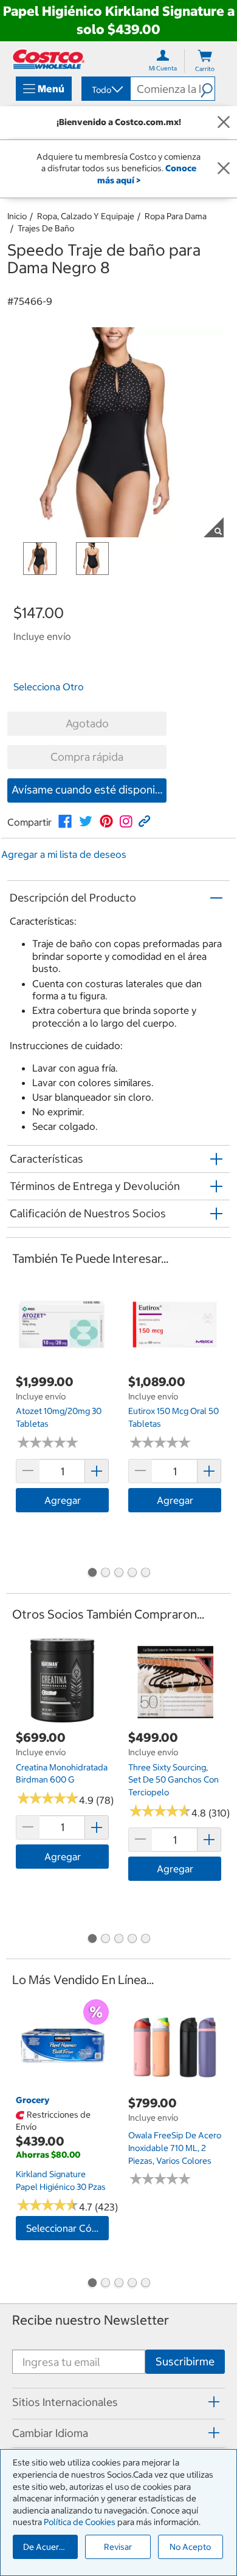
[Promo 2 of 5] (105, 1574)
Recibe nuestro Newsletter (91, 2320)
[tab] (118, 2402)
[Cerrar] (224, 123)
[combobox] (105, 90)
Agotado (87, 723)
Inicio (17, 216)
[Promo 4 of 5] (132, 1574)
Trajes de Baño (46, 228)
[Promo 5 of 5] (145, 1574)
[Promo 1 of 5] (92, 1574)
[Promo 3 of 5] (118, 1574)
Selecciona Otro (49, 687)
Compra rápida (87, 757)
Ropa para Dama (176, 216)
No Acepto (190, 2547)
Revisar (118, 2547)
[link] (65, 821)
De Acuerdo (46, 2547)
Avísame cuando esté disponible (89, 790)
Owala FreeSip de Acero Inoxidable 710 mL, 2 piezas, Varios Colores (175, 2148)
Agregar (63, 1500)
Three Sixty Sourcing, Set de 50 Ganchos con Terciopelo (173, 1780)
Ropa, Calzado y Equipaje (86, 216)
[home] (49, 59)
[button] (208, 89)
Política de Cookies (80, 2522)
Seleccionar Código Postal (67, 2228)
